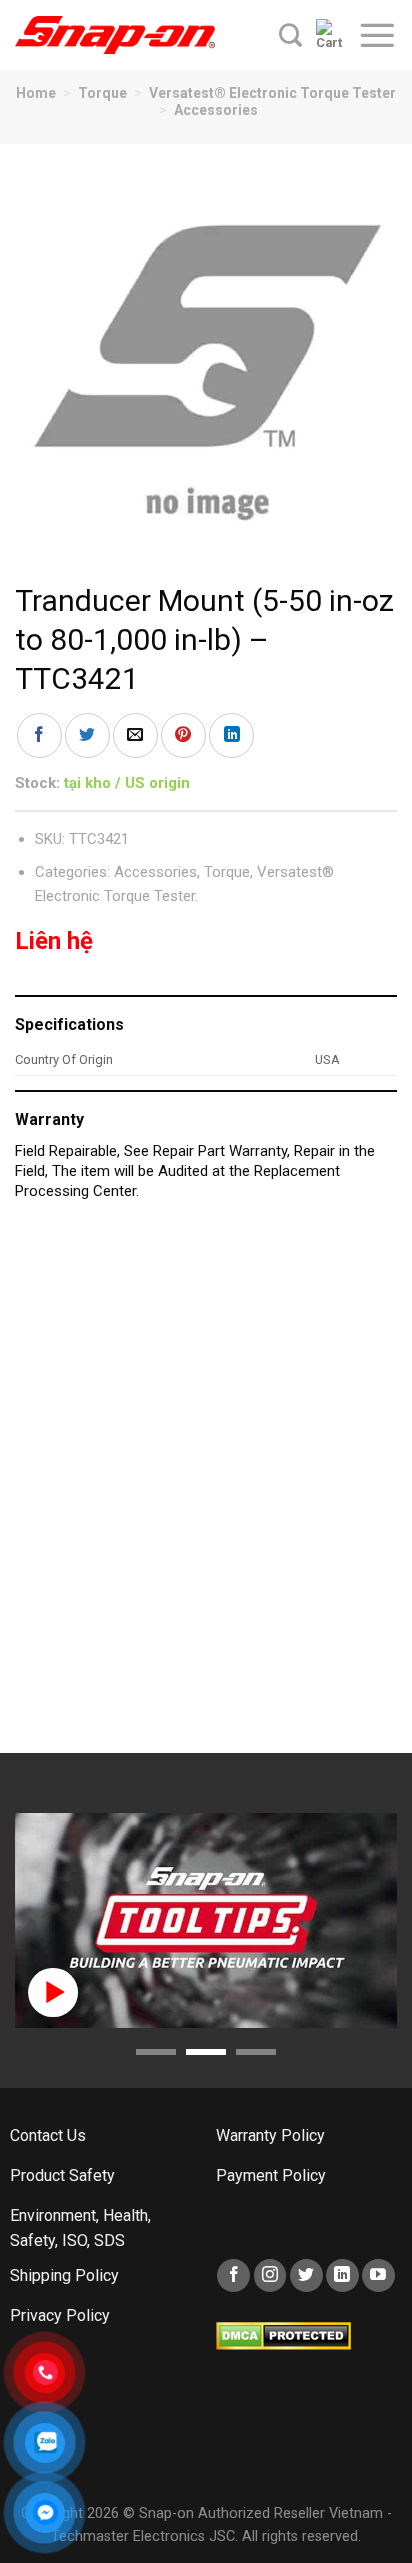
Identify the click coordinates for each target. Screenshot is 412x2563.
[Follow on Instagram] (270, 2275)
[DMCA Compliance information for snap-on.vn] (283, 2334)
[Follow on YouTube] (378, 2275)
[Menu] (377, 35)
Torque (102, 93)
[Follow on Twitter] (306, 2275)
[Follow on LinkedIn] (342, 2275)
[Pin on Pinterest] (183, 735)
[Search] (290, 35)
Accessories (216, 110)
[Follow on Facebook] (233, 2275)
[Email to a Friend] (135, 735)
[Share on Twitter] (87, 735)
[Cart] (329, 35)
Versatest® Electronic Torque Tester (272, 93)
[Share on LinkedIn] (231, 735)
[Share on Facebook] (39, 735)
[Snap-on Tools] (115, 35)
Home (36, 93)
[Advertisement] (206, 1487)
